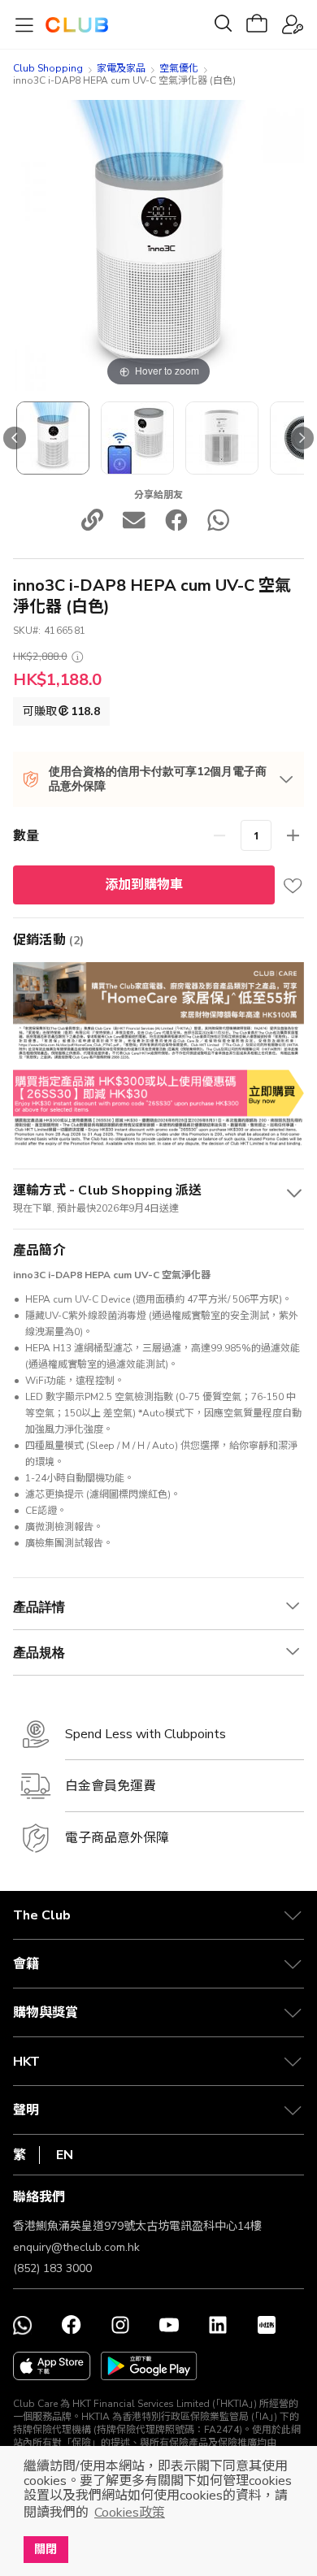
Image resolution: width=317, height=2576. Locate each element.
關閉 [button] (46, 2549)
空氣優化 (179, 68)
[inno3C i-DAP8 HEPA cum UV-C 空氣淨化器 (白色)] (53, 438)
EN (65, 2155)
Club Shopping (48, 68)
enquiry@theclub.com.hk (76, 2247)
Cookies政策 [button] (130, 2513)
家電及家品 (121, 68)
